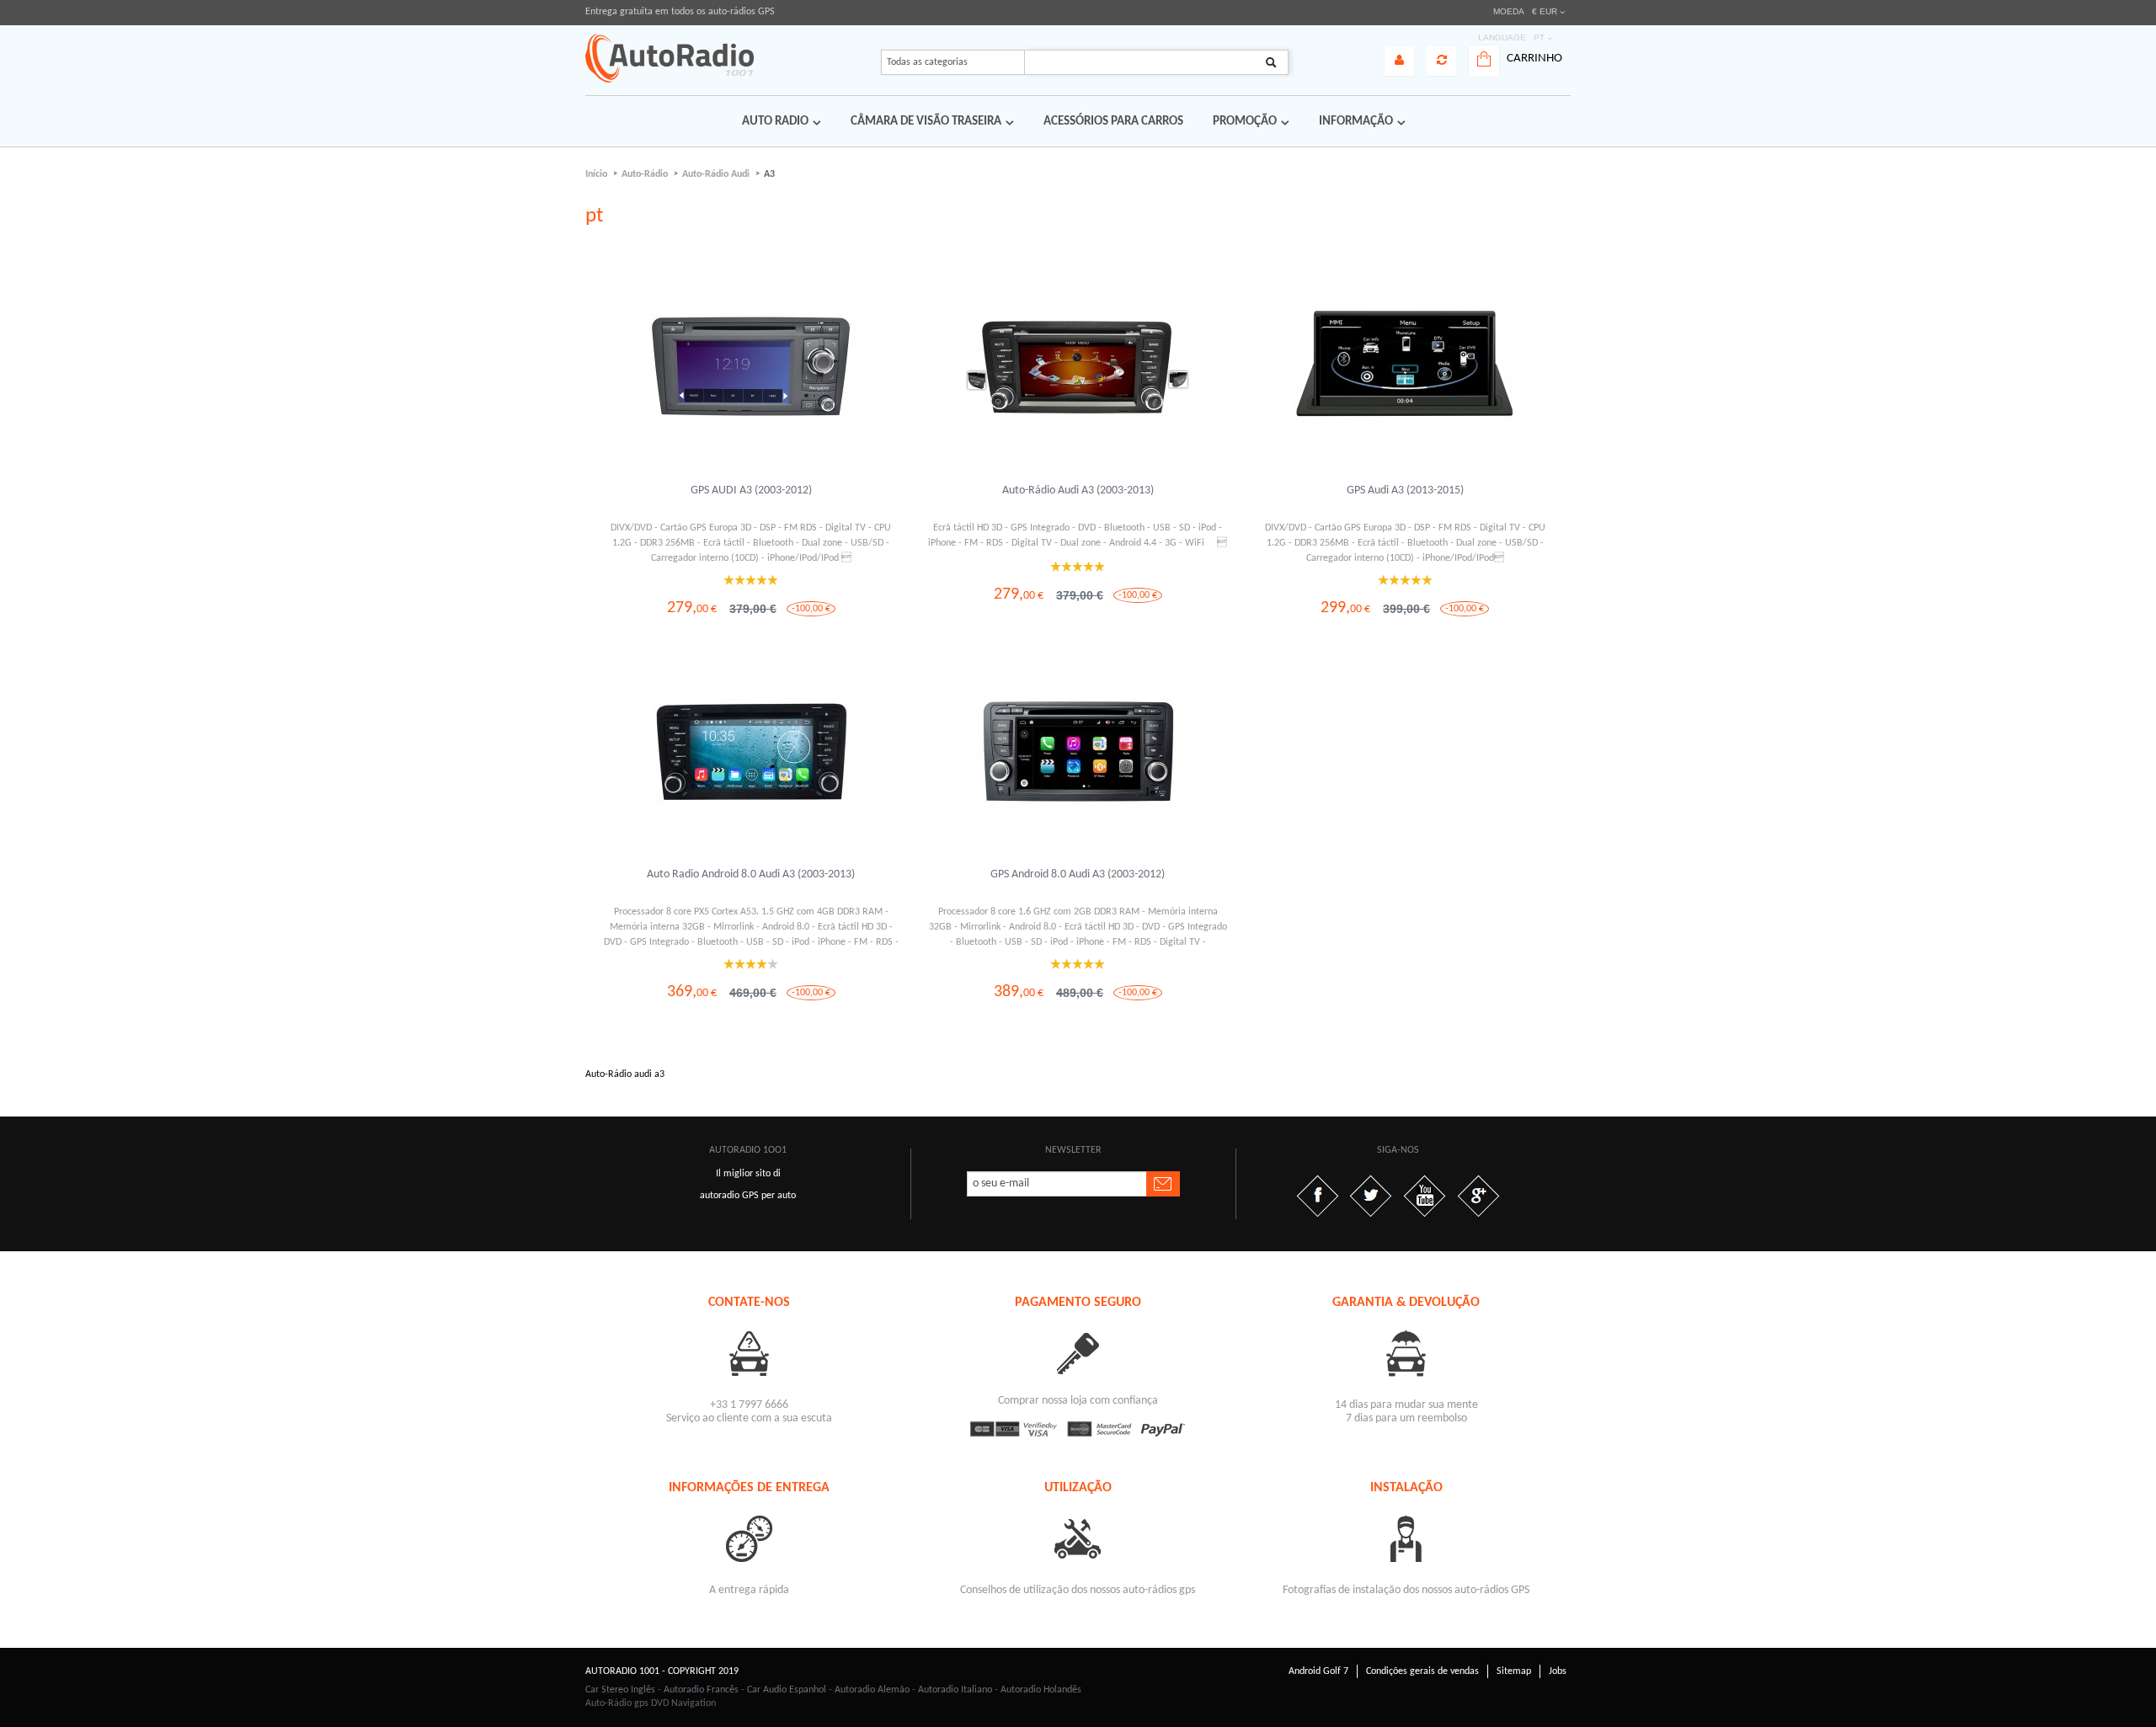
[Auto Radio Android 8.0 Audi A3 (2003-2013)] (751, 751)
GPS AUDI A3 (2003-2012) (751, 490)
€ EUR (1545, 11)
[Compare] (1441, 61)
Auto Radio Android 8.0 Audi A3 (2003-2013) (751, 874)
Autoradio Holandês (1041, 1690)
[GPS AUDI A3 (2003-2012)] (751, 367)
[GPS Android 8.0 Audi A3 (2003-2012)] (1078, 751)
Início (596, 174)
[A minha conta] (1399, 61)
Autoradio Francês (701, 1690)
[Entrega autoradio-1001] (750, 1538)
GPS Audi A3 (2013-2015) (1405, 490)
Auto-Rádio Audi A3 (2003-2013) (1078, 490)
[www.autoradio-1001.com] (670, 58)
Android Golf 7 (1318, 1671)
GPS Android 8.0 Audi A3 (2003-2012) (1078, 874)
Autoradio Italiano (955, 1690)
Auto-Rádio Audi (716, 174)
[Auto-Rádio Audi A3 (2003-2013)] (1078, 367)
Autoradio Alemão (872, 1690)
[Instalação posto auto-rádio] (1406, 1538)
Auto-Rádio (645, 174)
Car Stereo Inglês (620, 1690)
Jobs (1558, 1671)
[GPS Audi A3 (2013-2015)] (1405, 367)
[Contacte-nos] (750, 1353)
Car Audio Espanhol (787, 1690)
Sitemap (1514, 1671)
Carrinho (1534, 59)
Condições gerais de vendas (1422, 1671)
